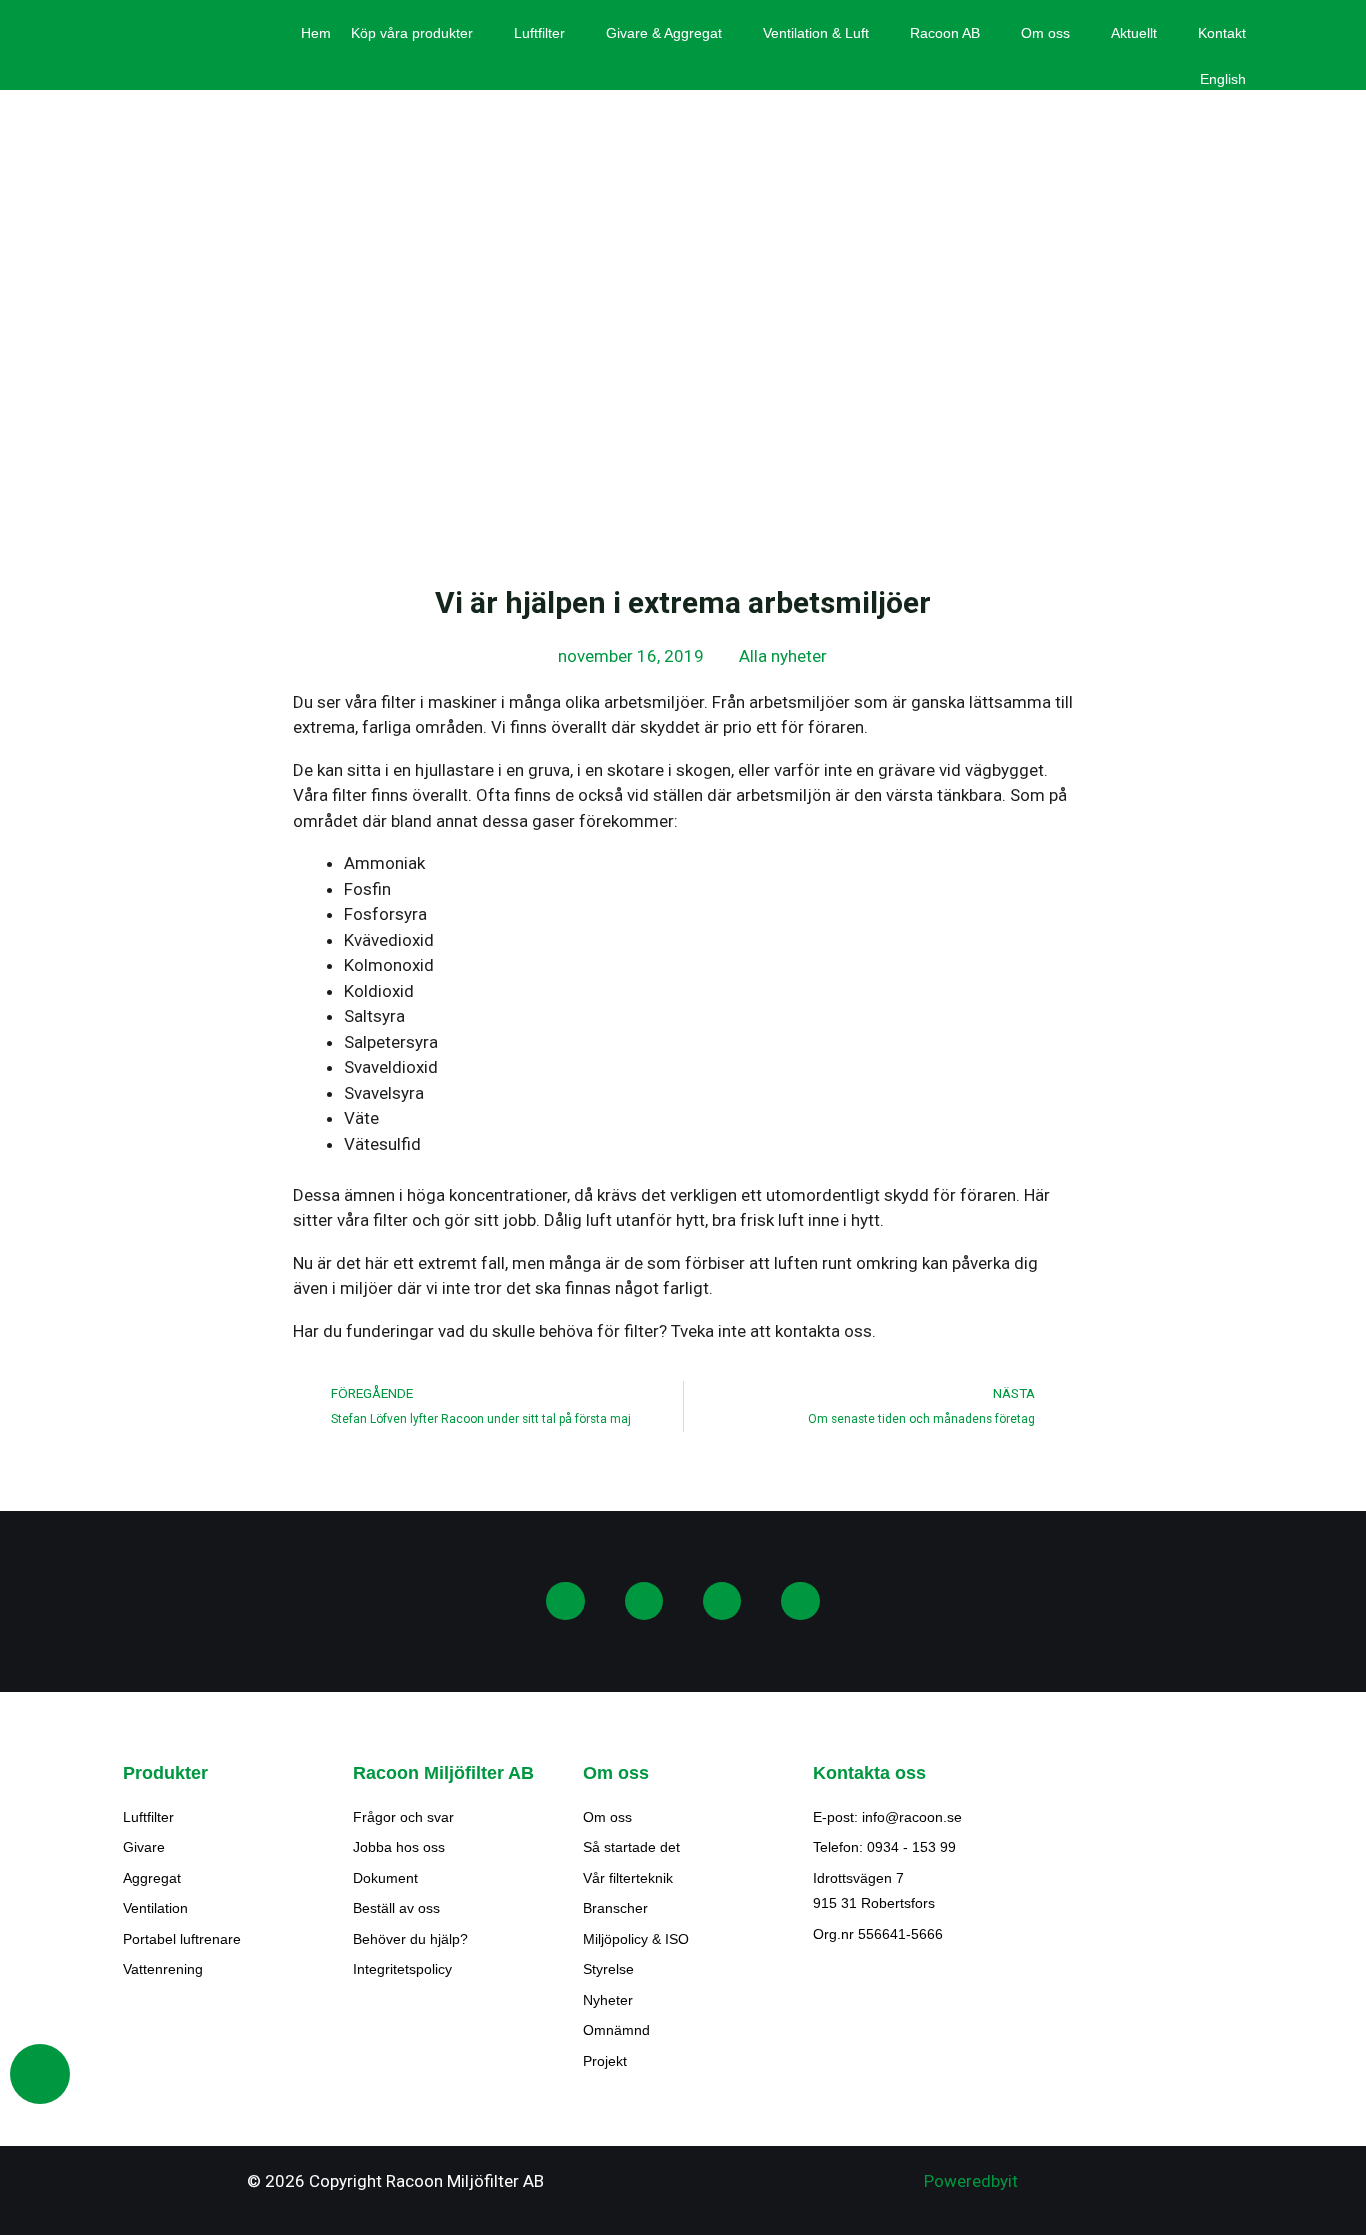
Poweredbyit (971, 2181)
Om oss (1045, 33)
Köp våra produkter (412, 33)
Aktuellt (1134, 33)
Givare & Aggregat (664, 33)
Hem (316, 33)
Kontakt (1222, 33)
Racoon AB (945, 33)
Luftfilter (539, 33)
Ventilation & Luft (816, 33)
